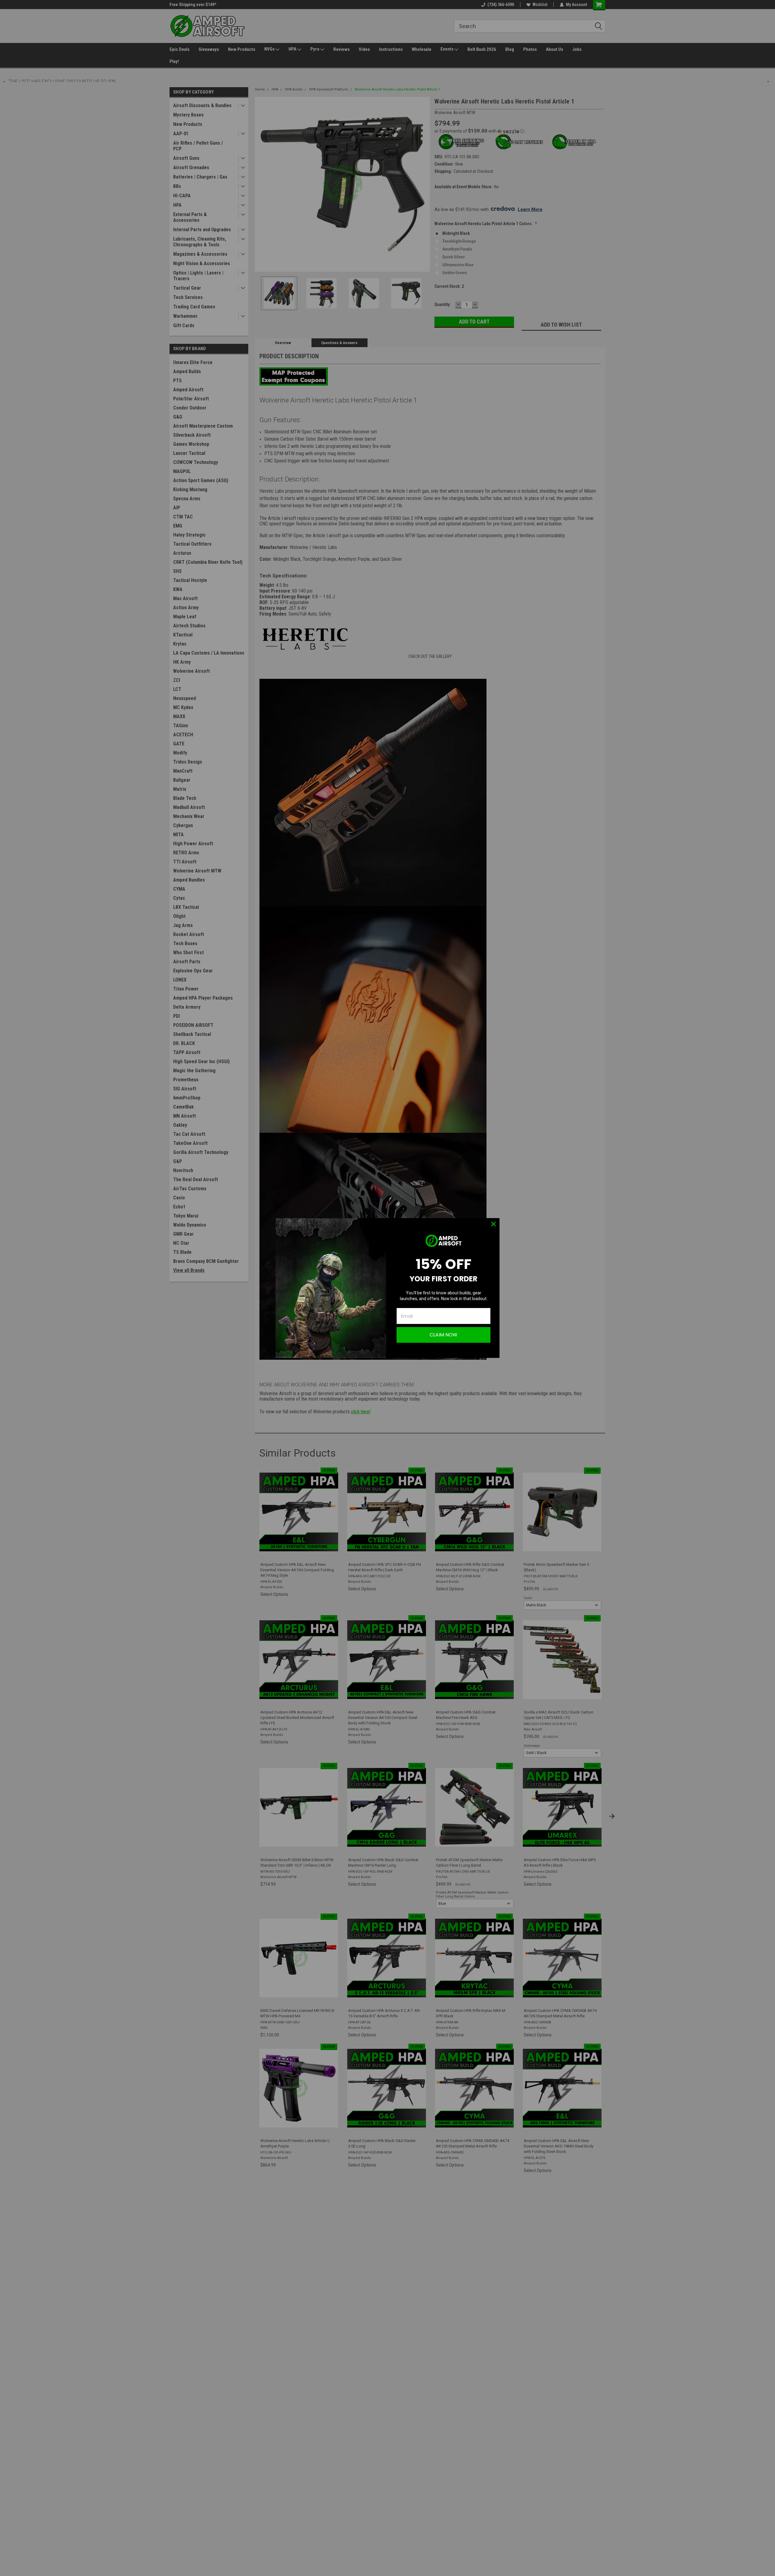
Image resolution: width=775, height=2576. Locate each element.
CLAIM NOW (444, 1335)
